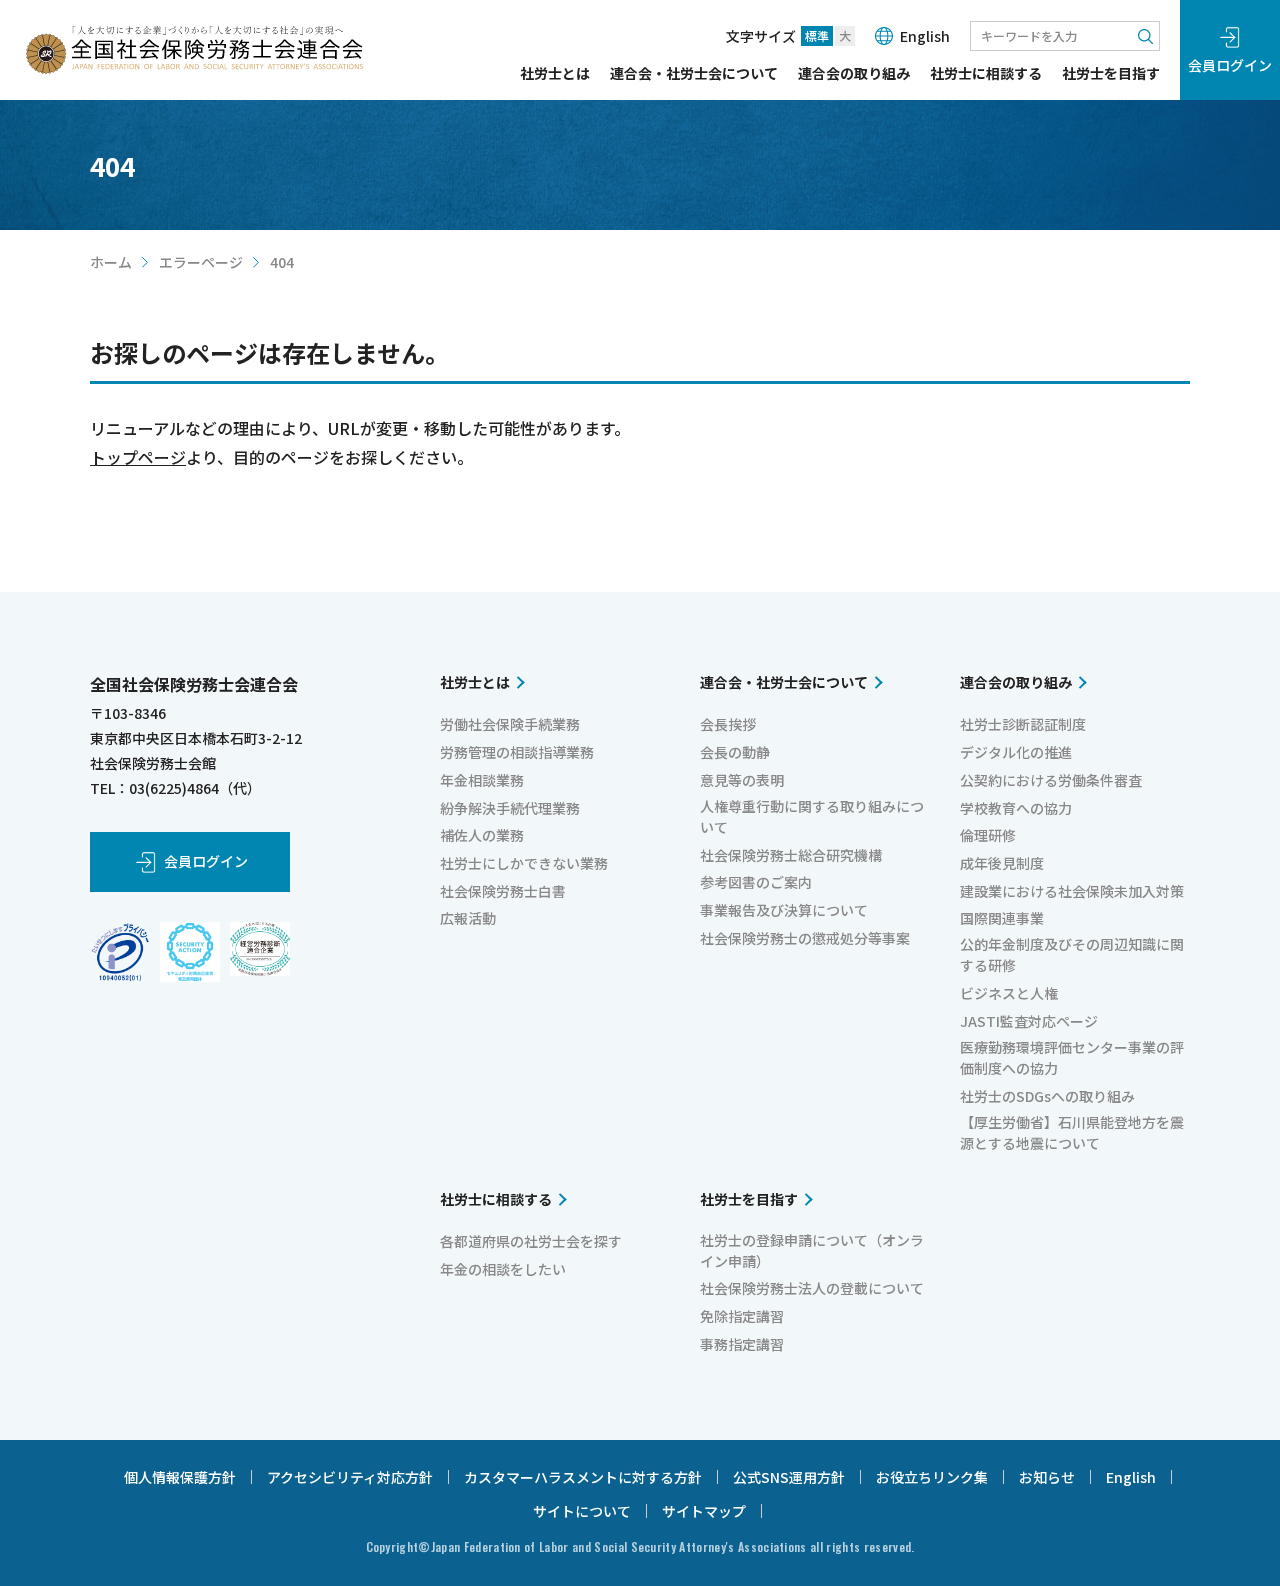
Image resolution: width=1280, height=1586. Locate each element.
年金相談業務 (482, 780)
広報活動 (468, 918)
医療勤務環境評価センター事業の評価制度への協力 (1072, 1057)
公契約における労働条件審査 (1051, 780)
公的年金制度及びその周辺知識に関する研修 (1072, 954)
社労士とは (555, 74)
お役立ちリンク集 (932, 1477)
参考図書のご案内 (756, 882)
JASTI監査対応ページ (1029, 1021)
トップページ (138, 457)
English (925, 36)
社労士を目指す (1111, 74)
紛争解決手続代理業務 (510, 808)
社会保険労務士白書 (503, 891)
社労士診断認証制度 (1023, 724)
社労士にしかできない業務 (524, 863)
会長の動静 (735, 752)
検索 (1145, 36)
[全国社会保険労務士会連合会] (194, 50)
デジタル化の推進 (1016, 752)
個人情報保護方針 (180, 1477)
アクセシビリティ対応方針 (350, 1477)
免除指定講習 (742, 1316)
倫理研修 (988, 835)
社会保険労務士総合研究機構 (791, 855)
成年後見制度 (1002, 863)
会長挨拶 (728, 724)
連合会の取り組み (854, 74)
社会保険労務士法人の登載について (812, 1288)
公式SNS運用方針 (789, 1477)
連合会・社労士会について (694, 74)
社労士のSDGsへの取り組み (1047, 1096)
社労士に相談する (986, 74)
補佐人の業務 (482, 835)
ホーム (111, 262)
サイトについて (582, 1511)
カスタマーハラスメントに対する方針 (583, 1477)
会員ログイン (1230, 65)
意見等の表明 (742, 780)
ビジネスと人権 (1009, 993)
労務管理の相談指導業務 (517, 752)
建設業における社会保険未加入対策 (1072, 891)
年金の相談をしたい (503, 1269)
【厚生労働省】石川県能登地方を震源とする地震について (1072, 1132)
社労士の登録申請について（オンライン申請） (812, 1250)
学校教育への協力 (1016, 808)
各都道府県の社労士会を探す (531, 1241)
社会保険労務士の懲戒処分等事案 (805, 938)
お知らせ (1047, 1477)
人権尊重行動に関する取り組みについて (812, 816)
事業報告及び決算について (784, 910)
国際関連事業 (1002, 918)
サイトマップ (704, 1511)
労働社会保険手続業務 (510, 724)
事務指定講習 (742, 1344)
